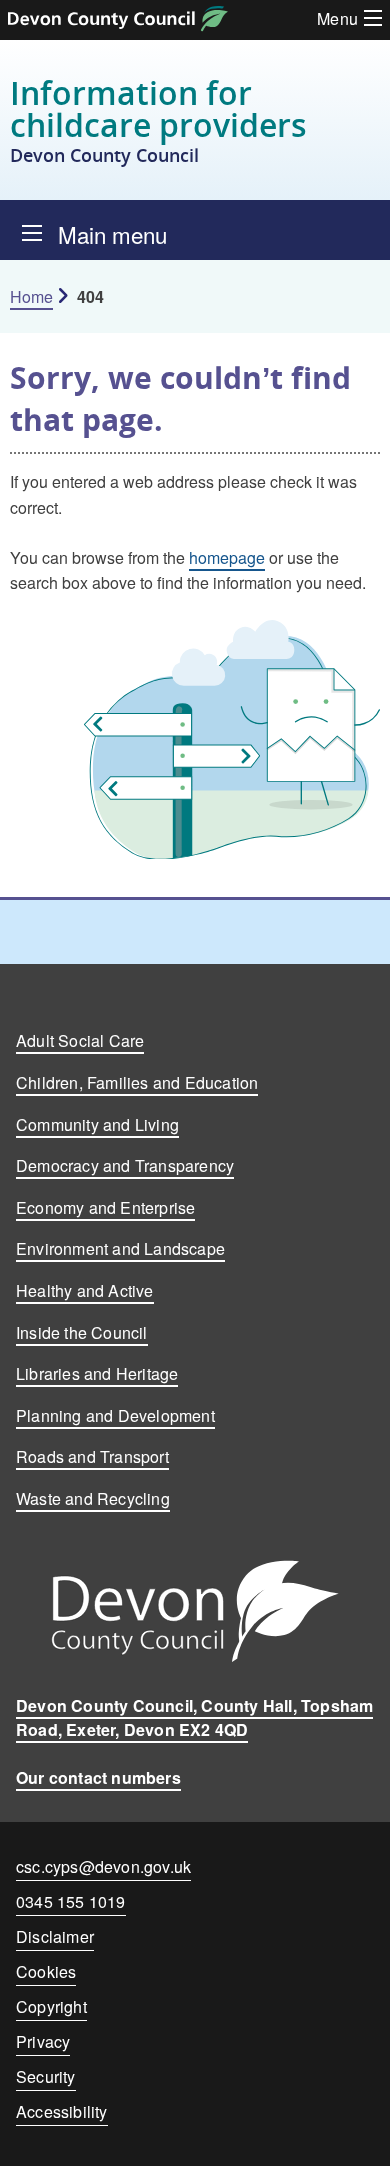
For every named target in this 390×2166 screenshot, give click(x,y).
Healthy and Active (85, 1290)
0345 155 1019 (71, 1905)
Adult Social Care (80, 1040)
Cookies (46, 1971)
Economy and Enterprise (105, 1207)
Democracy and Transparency (125, 1165)
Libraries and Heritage (97, 1373)
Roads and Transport (92, 1456)
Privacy (43, 2041)
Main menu (112, 234)
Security (46, 2076)
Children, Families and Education (137, 1082)
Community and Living (97, 1124)
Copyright (51, 2006)
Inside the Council (82, 1332)
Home (31, 296)
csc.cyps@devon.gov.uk (103, 1866)
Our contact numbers (98, 1777)
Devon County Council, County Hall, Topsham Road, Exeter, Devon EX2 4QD (194, 1717)
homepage (227, 557)
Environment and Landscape (120, 1248)
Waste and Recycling (93, 1498)
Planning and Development (115, 1415)
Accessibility (62, 2111)
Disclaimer (55, 1936)
